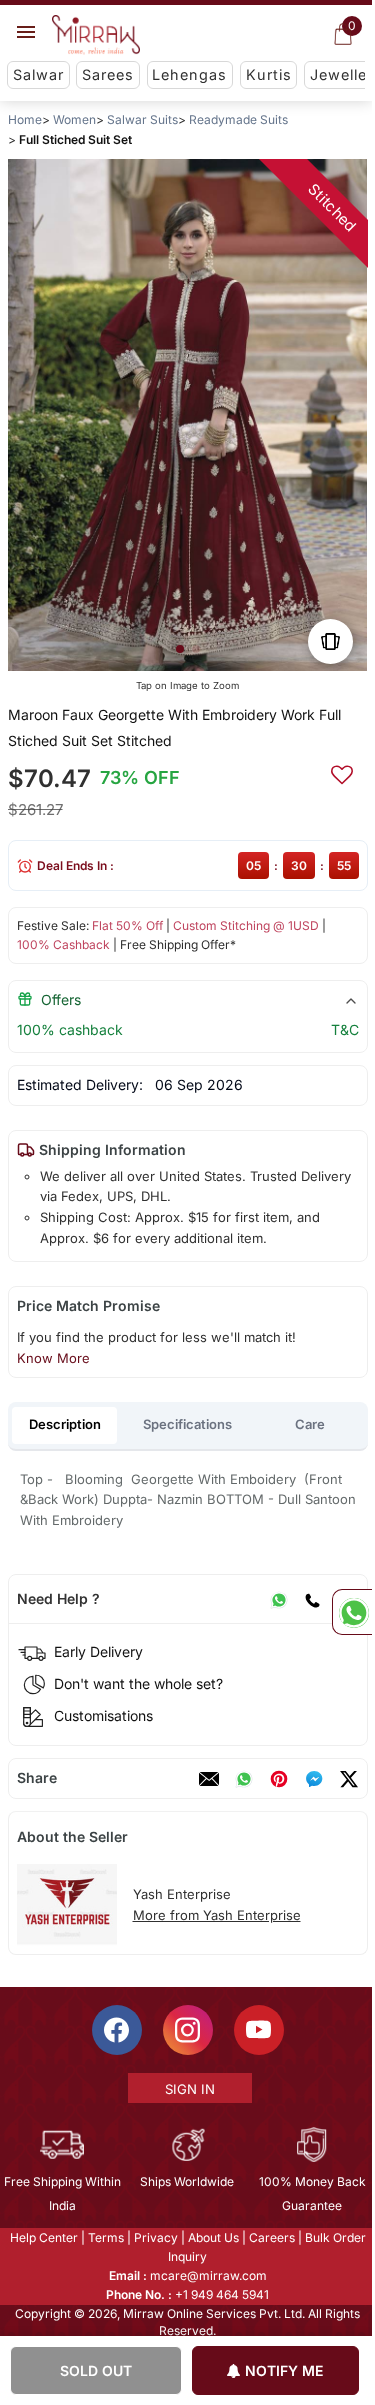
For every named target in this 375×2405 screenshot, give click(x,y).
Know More (52, 1358)
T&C (344, 1029)
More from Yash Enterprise (216, 1915)
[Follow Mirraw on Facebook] (115, 2030)
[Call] (311, 1599)
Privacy (154, 2237)
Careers (270, 2237)
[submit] (341, 772)
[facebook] (313, 1779)
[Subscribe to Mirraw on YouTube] (257, 2030)
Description (65, 1424)
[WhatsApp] (278, 1599)
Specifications (187, 1424)
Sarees (108, 74)
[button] (179, 649)
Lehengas (189, 74)
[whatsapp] (243, 1779)
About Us (211, 2237)
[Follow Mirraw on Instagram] (186, 2030)
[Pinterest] (278, 1779)
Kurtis (269, 74)
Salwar (38, 74)
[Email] (208, 1779)
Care (310, 1424)
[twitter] (348, 1779)
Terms (104, 2237)
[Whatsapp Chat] (352, 1612)
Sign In (188, 2089)
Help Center (42, 2237)
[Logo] (96, 35)
